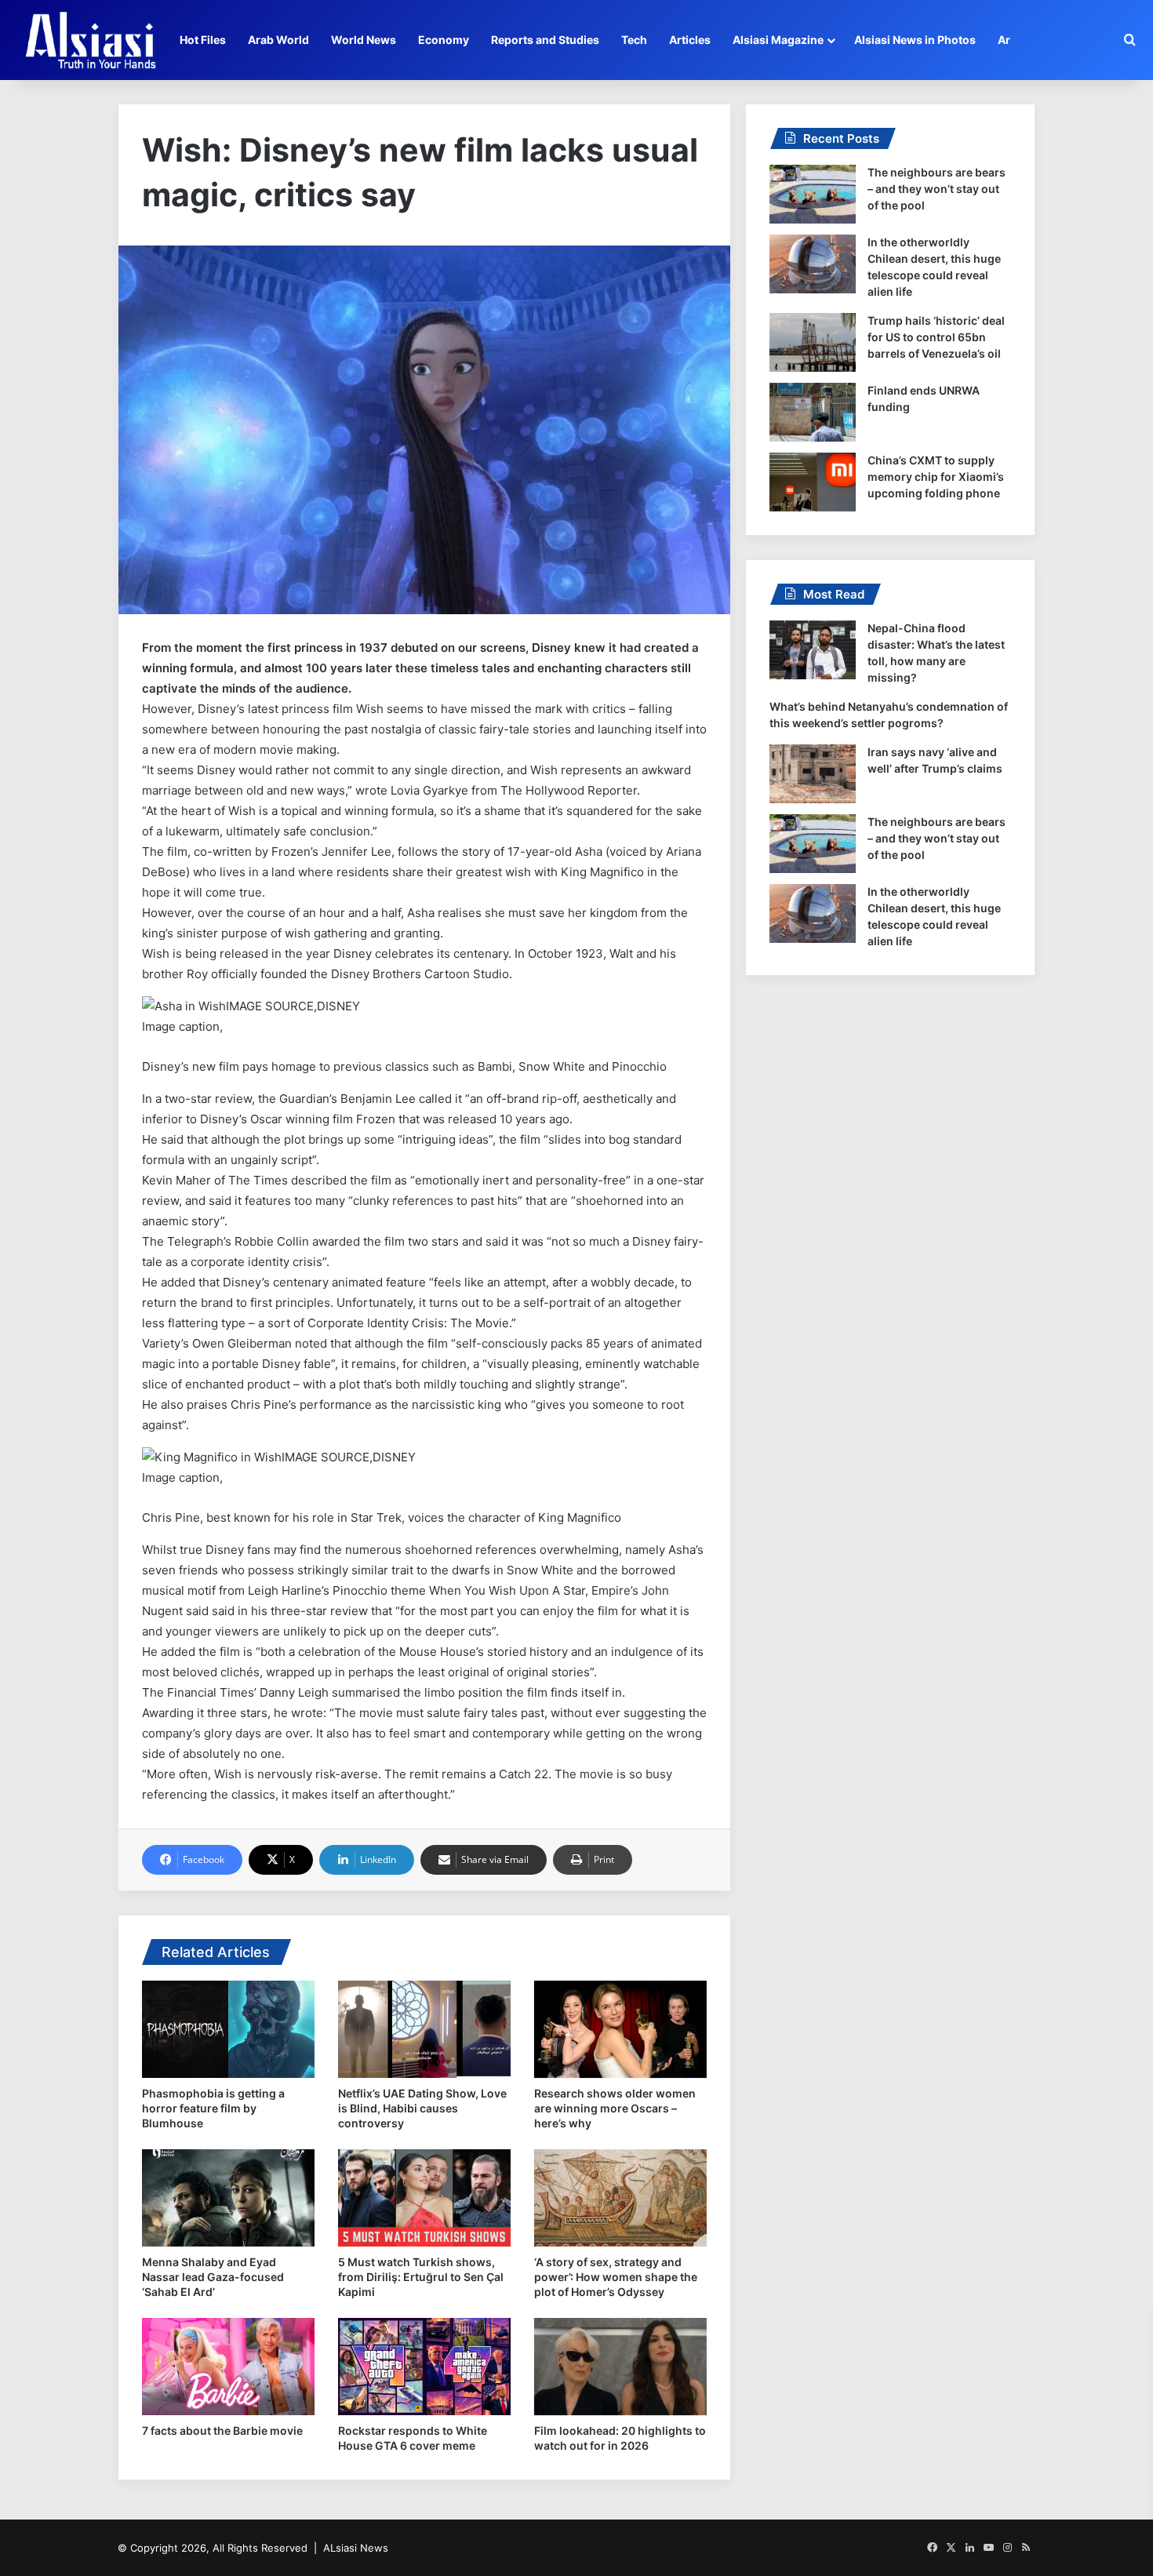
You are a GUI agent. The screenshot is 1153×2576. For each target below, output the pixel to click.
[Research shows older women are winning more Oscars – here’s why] (620, 2029)
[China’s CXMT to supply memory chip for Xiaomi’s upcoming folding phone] (813, 482)
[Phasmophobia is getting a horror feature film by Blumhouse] (228, 2029)
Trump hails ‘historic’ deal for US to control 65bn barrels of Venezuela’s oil (936, 337)
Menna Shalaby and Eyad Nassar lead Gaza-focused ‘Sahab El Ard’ (213, 2277)
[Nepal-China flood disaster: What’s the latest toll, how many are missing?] (813, 650)
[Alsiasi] (90, 40)
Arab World (278, 40)
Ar (1004, 40)
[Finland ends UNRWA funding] (813, 412)
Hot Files (203, 40)
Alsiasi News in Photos (915, 40)
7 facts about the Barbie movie (222, 2430)
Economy (444, 40)
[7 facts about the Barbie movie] (228, 2367)
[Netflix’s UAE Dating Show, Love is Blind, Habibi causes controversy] (424, 2029)
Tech (634, 40)
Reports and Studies (545, 40)
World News (364, 40)
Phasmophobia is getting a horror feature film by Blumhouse (213, 2108)
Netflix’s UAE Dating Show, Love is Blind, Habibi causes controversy (422, 2108)
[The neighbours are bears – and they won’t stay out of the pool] (813, 194)
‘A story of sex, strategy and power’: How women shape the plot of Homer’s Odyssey (616, 2277)
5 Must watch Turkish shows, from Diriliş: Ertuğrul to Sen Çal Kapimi (421, 2277)
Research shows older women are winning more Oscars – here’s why (615, 2108)
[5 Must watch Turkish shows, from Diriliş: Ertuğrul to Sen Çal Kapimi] (424, 2198)
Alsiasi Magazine (778, 40)
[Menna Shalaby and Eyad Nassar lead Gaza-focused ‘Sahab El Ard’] (228, 2198)
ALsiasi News (356, 2548)
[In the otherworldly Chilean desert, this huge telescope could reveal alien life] (813, 264)
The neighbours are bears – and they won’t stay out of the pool (937, 189)
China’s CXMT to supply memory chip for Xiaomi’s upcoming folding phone (936, 477)
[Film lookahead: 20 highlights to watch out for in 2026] (620, 2367)
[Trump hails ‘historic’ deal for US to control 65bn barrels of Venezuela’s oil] (813, 342)
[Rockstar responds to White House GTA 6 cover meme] (424, 2367)
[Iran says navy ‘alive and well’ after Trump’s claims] (813, 774)
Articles (690, 40)
